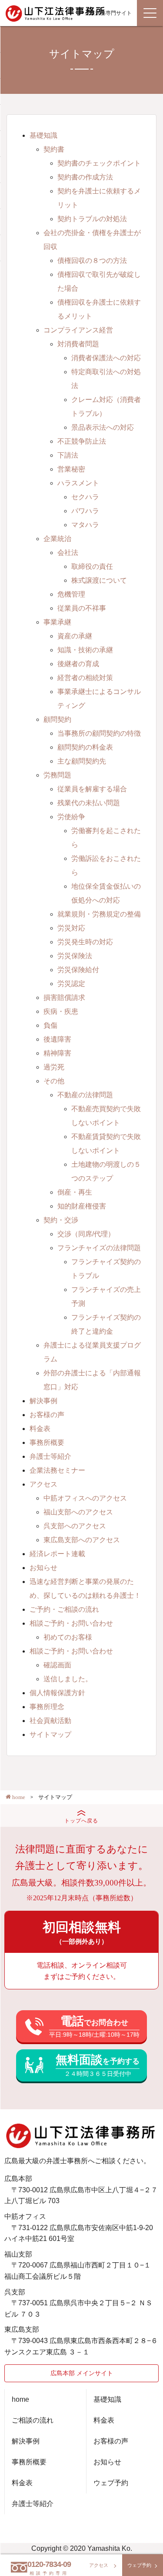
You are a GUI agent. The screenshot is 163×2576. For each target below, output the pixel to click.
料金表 (40, 1429)
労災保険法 (75, 956)
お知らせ (43, 1568)
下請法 (68, 455)
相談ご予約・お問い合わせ (71, 1623)
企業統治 (57, 539)
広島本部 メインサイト (82, 2373)
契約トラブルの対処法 (92, 219)
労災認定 (71, 984)
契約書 (54, 149)
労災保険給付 (78, 970)
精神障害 (57, 1053)
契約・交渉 (61, 1220)
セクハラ (85, 497)
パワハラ (85, 511)
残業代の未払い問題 (89, 803)
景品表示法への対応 (103, 427)
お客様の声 (47, 1415)
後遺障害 (57, 1039)
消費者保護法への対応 (106, 358)
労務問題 (57, 775)
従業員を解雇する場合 (92, 789)
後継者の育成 (78, 664)
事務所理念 (47, 1707)
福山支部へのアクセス (78, 1512)
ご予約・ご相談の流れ (64, 1609)
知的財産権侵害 (82, 1206)
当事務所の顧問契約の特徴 (99, 733)
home (20, 2399)
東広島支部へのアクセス (82, 1540)
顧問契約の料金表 (85, 747)
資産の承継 (75, 636)
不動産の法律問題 (85, 1095)
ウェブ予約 (111, 2483)
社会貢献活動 (50, 1721)
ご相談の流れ (33, 2420)
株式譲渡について (99, 580)
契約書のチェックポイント (99, 163)
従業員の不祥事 (82, 608)
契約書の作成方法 (85, 177)
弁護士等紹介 (50, 1456)
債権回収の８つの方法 (92, 261)
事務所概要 (47, 1442)
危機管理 (71, 594)
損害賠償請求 (64, 998)
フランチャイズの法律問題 (99, 1248)
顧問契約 (57, 719)
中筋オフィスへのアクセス (85, 1498)
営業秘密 (71, 469)
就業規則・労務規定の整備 (99, 914)
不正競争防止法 (82, 441)
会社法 (68, 553)
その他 (54, 1081)
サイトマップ (50, 1734)
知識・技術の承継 (85, 650)
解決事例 (43, 1401)
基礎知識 (43, 135)
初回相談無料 (82, 1932)
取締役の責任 (92, 566)
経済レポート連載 (57, 1554)
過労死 (54, 1067)
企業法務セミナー (57, 1470)
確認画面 (57, 1665)
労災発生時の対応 (85, 942)
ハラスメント (78, 483)
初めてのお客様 (68, 1637)
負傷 (50, 1025)
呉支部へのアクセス (75, 1526)
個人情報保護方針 (57, 1693)
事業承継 (57, 622)
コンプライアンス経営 (78, 330)
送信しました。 (68, 1679)
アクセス (43, 1484)
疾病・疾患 (61, 1011)
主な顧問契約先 (82, 761)
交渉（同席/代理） (86, 1234)
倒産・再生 (75, 1192)
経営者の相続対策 (85, 678)
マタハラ (85, 525)
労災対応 (71, 928)
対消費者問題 (78, 344)
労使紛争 (71, 817)
